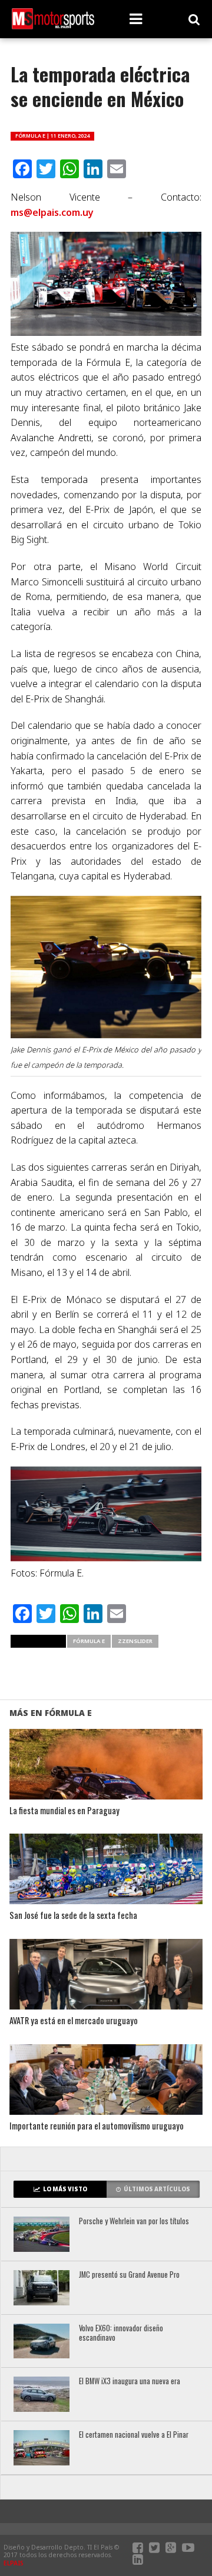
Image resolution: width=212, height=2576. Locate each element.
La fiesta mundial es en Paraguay (64, 1811)
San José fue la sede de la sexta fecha (73, 1916)
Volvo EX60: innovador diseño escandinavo (121, 2333)
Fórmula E (89, 1641)
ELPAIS (14, 2563)
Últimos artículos (157, 2189)
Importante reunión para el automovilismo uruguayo (97, 2126)
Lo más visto (65, 2189)
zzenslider (135, 1641)
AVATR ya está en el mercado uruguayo (74, 2021)
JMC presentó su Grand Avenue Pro (129, 2275)
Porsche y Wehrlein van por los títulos (134, 2222)
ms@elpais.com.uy (52, 212)
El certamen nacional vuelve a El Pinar (134, 2435)
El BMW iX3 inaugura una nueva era (130, 2382)
